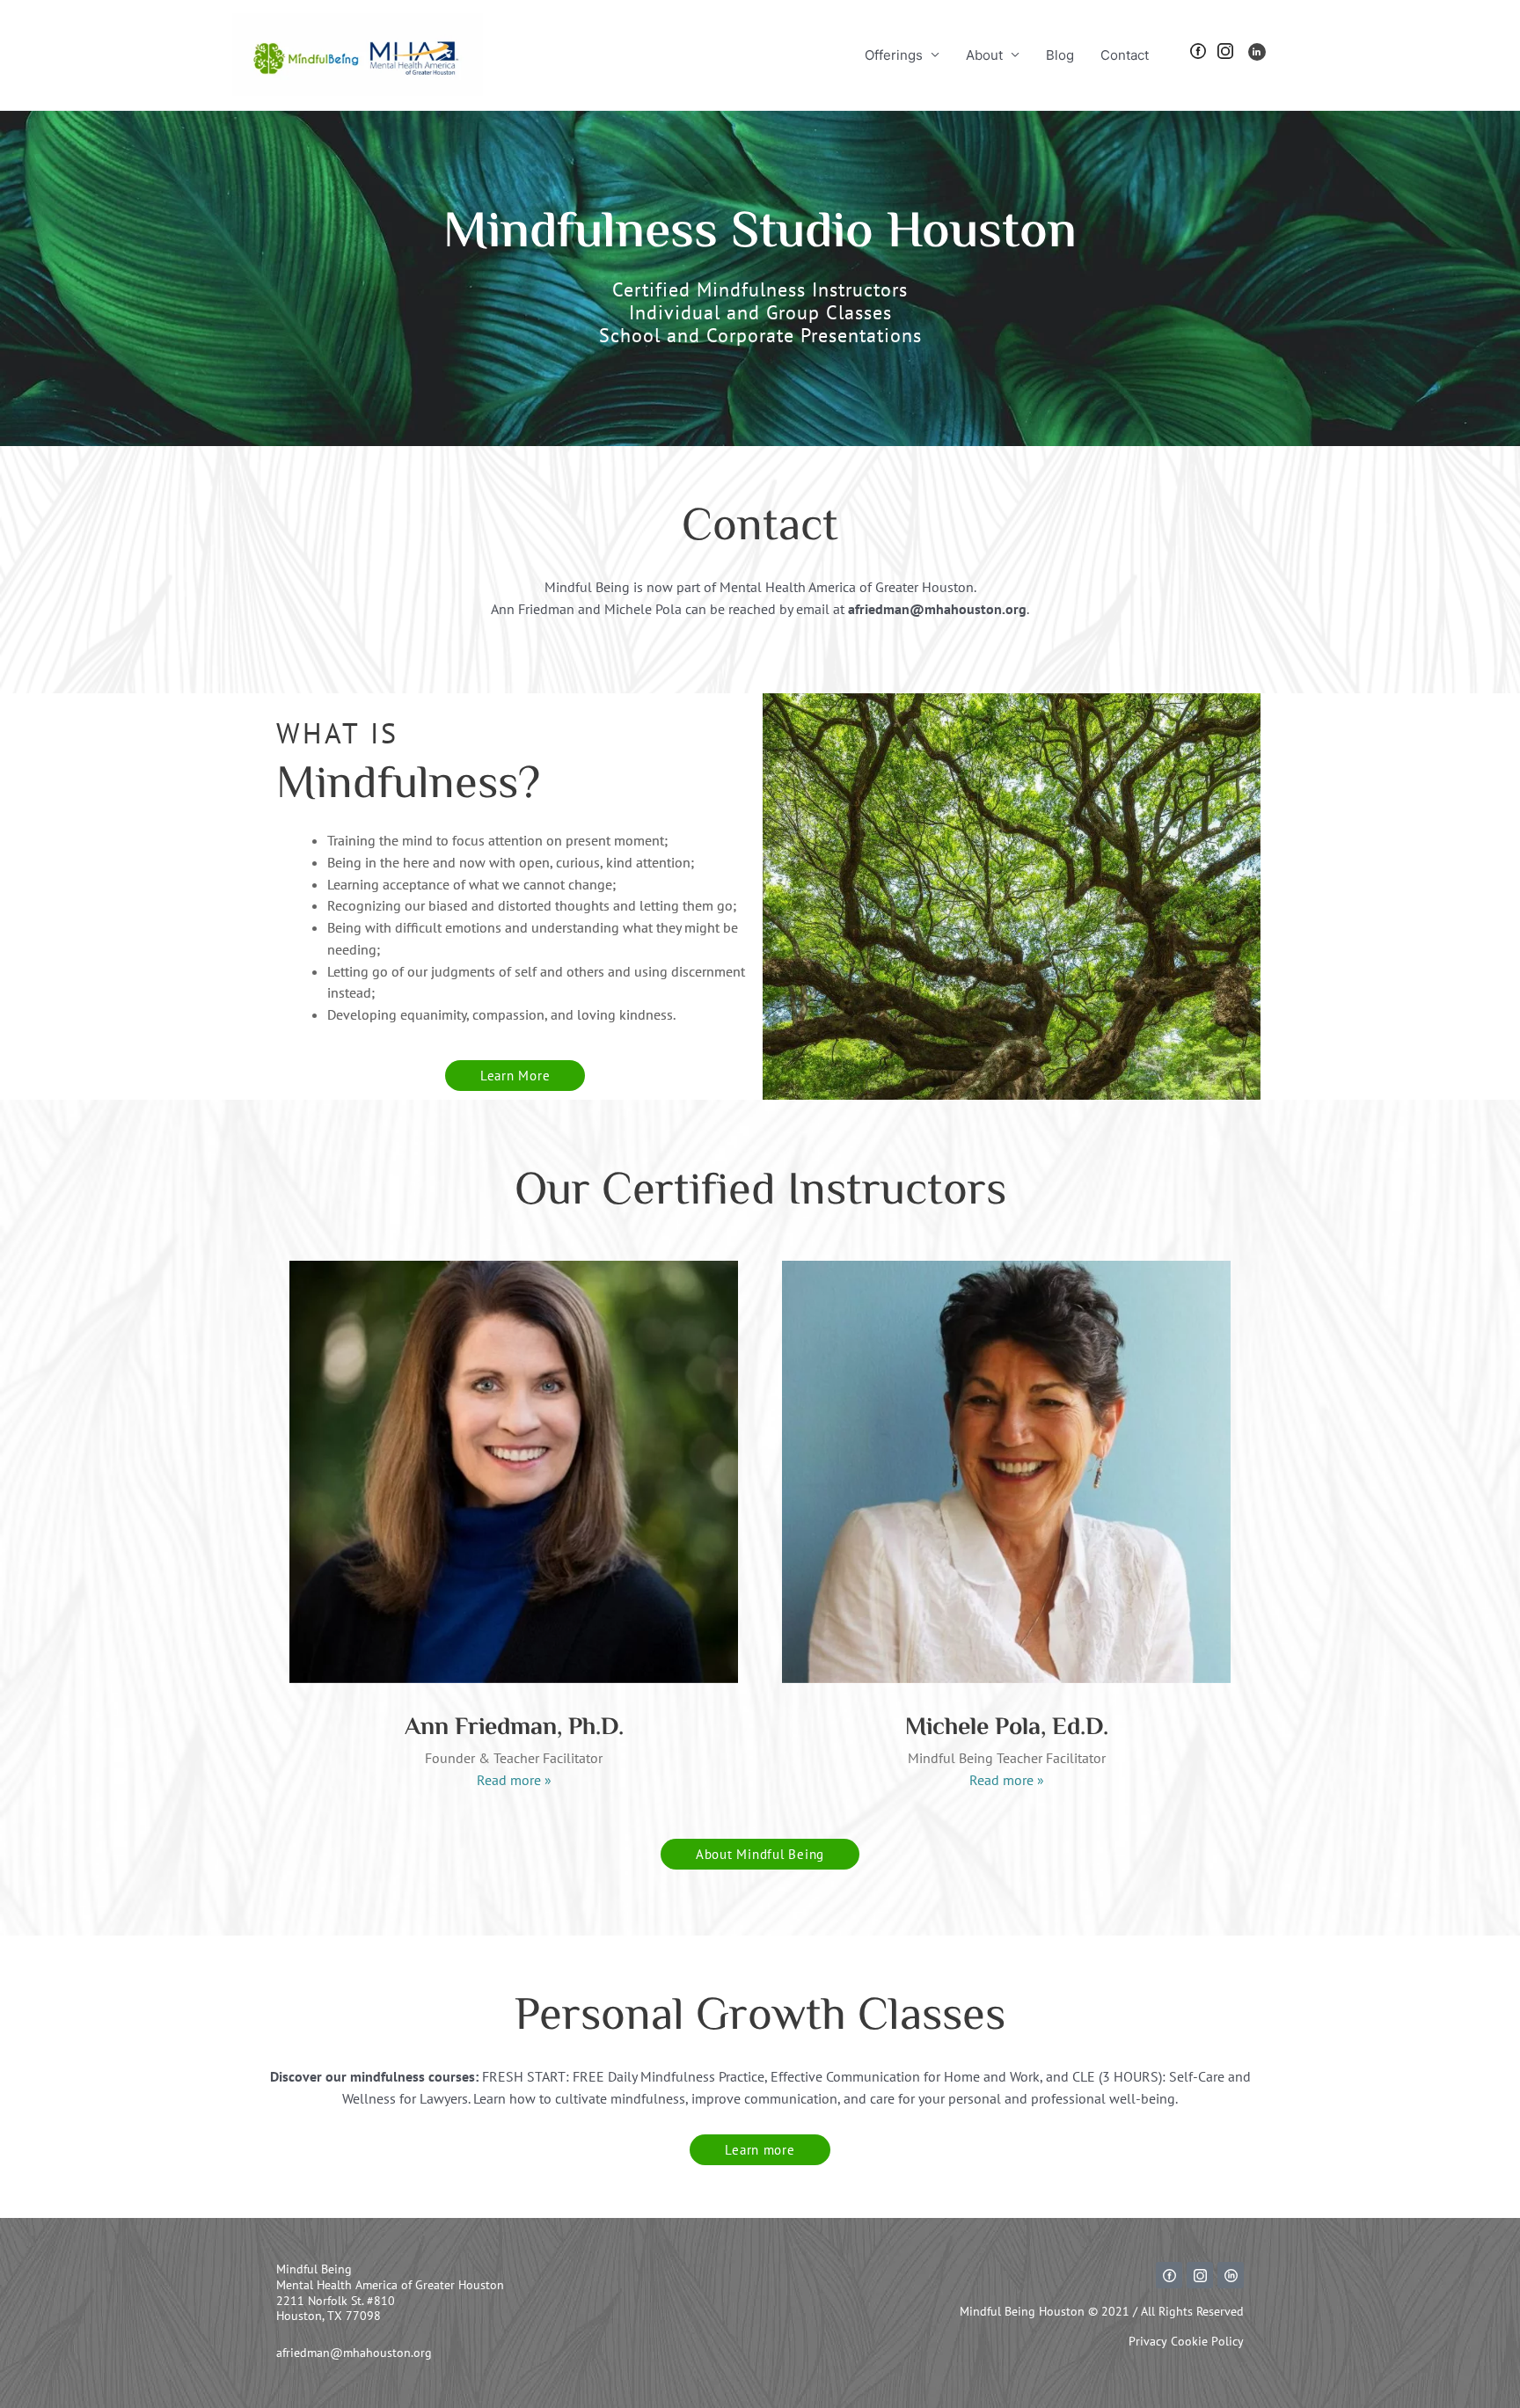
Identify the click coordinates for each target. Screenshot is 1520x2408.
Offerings (894, 55)
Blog (1060, 55)
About (984, 55)
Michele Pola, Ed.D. (1007, 1728)
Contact (1125, 55)
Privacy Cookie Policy (1186, 2341)
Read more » (514, 1780)
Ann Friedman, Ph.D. (514, 1728)
